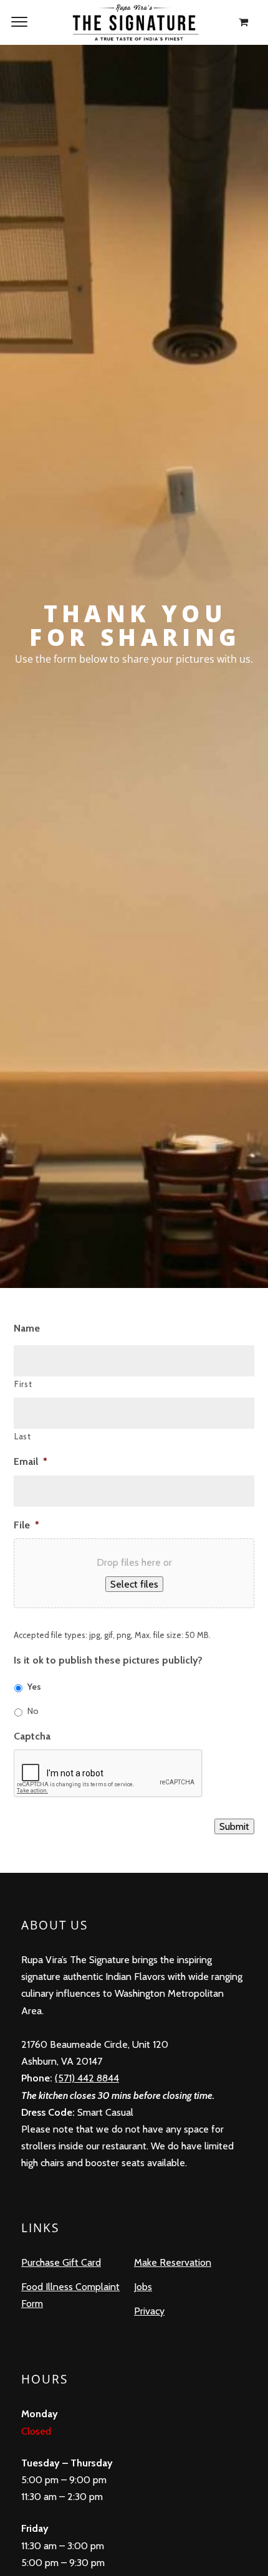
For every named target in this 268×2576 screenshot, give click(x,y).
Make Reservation (173, 2262)
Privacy (149, 2311)
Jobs (143, 2287)
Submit (234, 1826)
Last (23, 1436)
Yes (34, 1687)
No (33, 1711)
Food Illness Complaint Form (70, 2295)
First (23, 1384)
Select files (134, 1584)
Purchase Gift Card (61, 2262)
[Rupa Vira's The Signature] (134, 22)
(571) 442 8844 (87, 2078)
